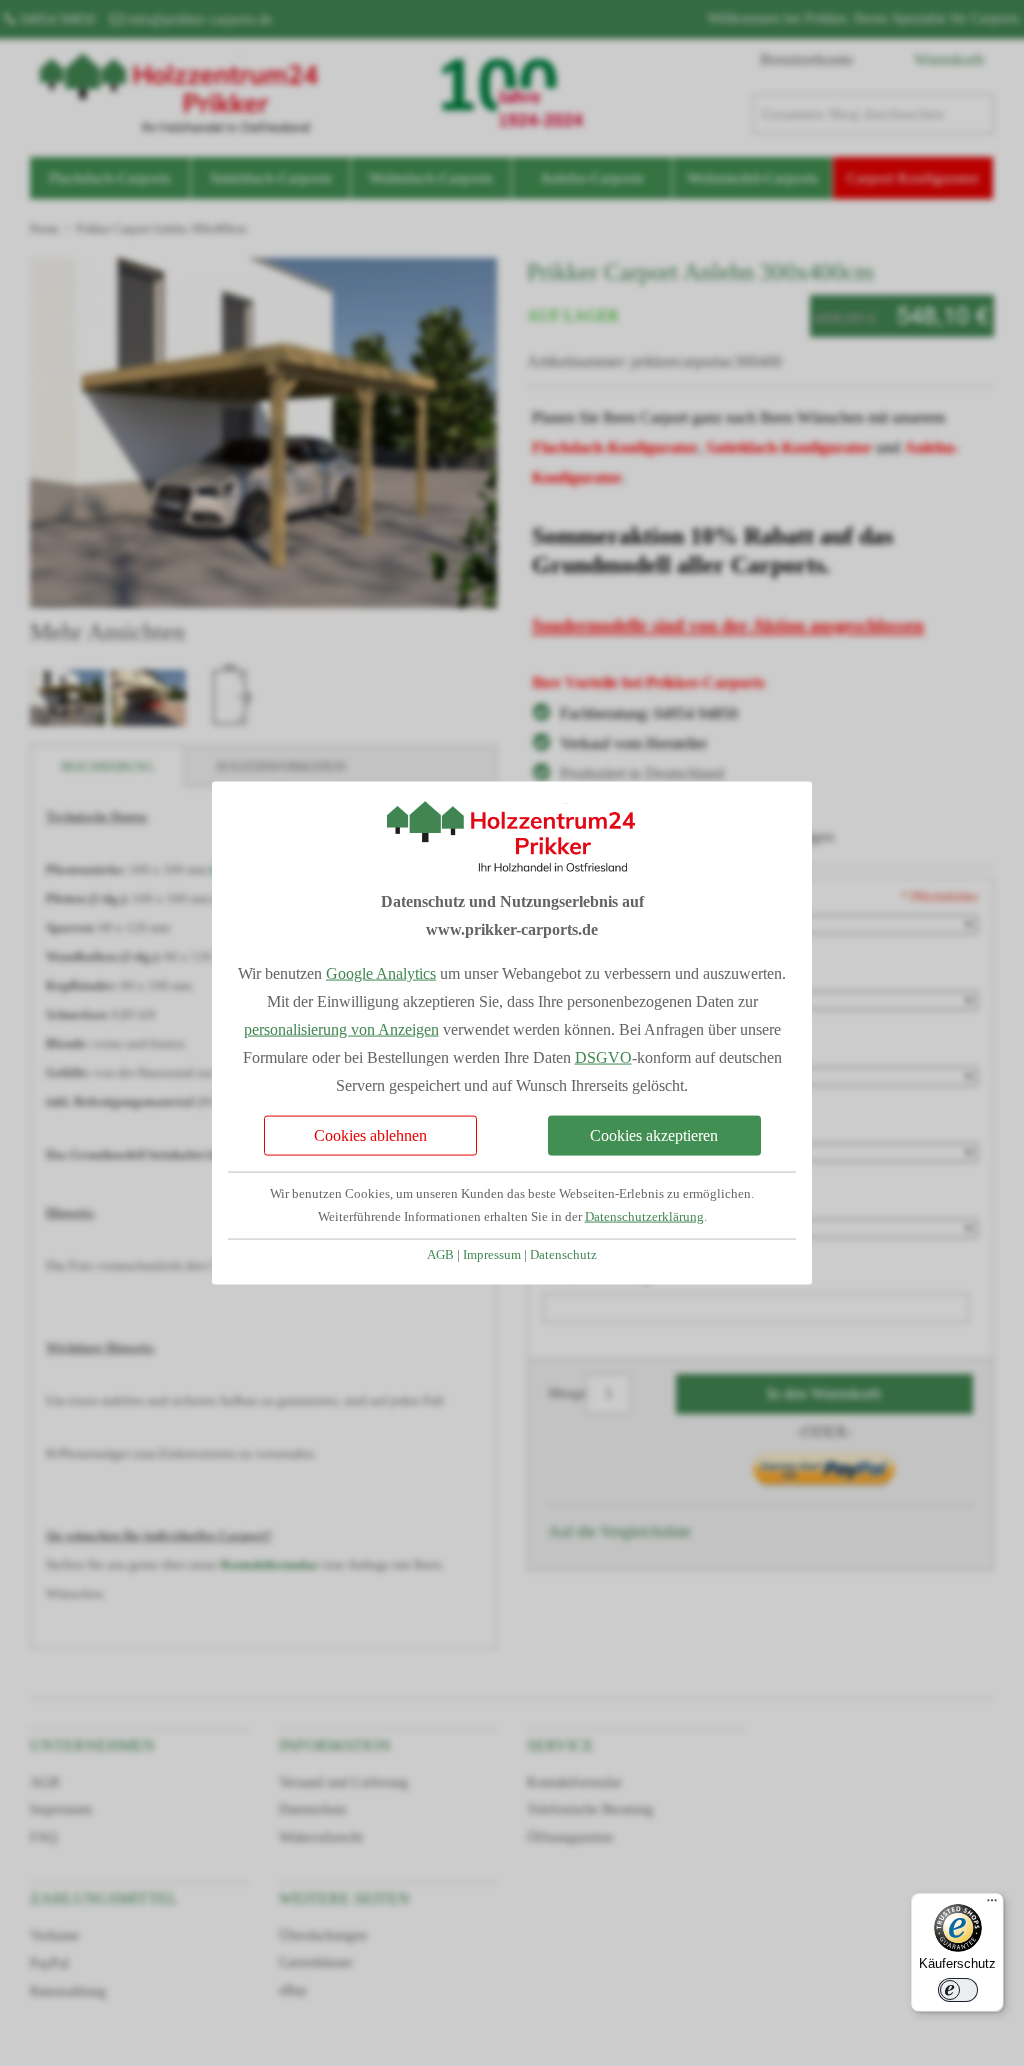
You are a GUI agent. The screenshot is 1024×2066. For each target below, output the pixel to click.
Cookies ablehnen (370, 1134)
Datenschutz (563, 1254)
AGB (440, 1254)
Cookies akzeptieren (654, 1134)
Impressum (492, 1254)
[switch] (958, 1990)
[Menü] (992, 1905)
